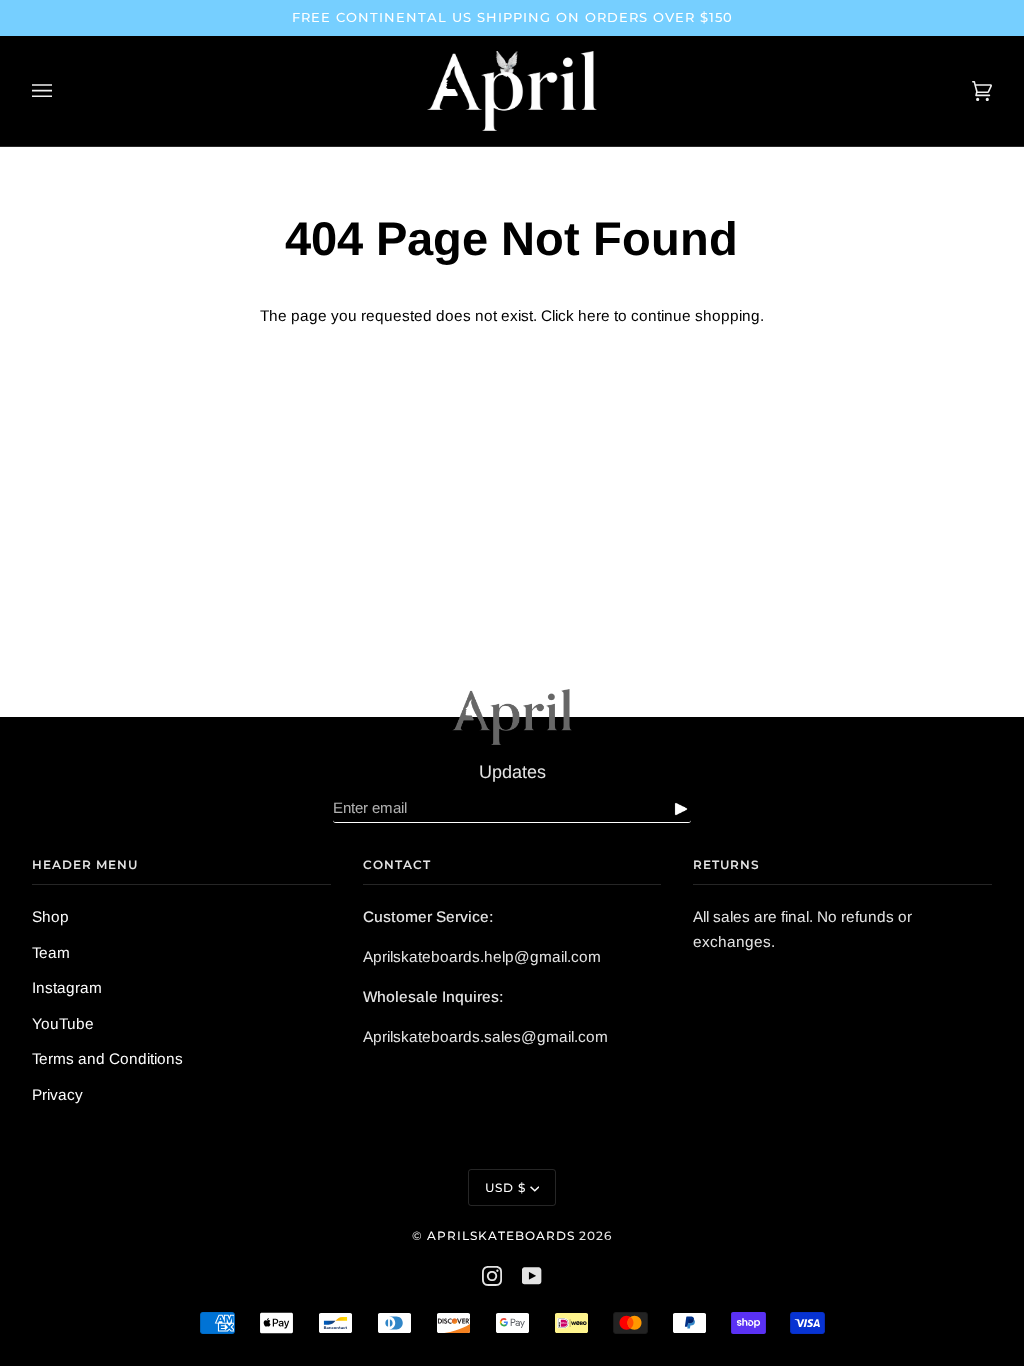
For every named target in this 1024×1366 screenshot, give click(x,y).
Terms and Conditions (107, 1058)
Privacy (57, 1094)
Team (51, 952)
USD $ (505, 1187)
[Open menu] (62, 91)
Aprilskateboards (503, 1235)
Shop (50, 916)
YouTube (63, 1023)
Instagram (67, 987)
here (594, 315)
